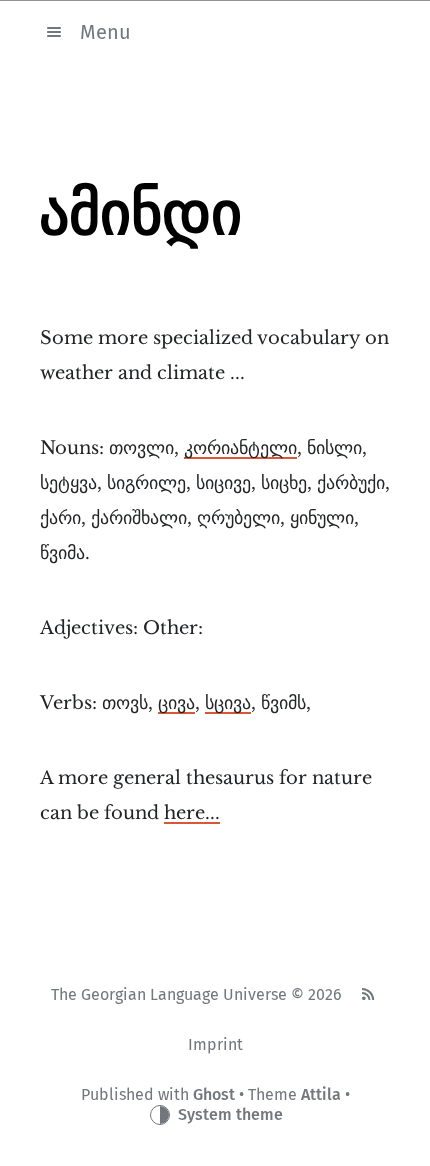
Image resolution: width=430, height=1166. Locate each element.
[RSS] (367, 995)
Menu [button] (105, 31)
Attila (321, 1094)
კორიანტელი (240, 448)
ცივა (176, 703)
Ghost (214, 1094)
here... (192, 813)
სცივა (228, 703)
